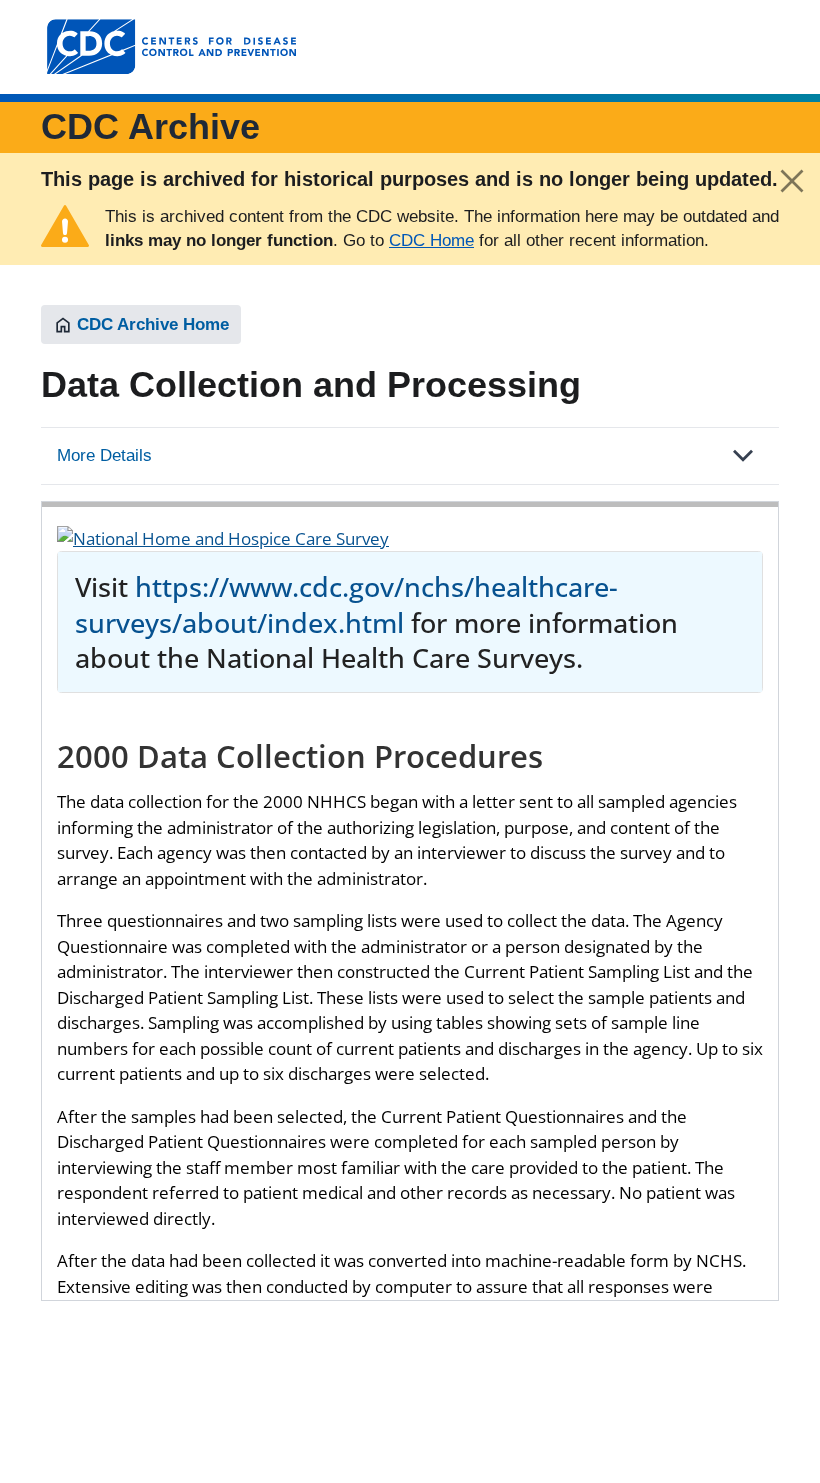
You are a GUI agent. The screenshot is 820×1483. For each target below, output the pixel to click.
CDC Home (431, 240)
